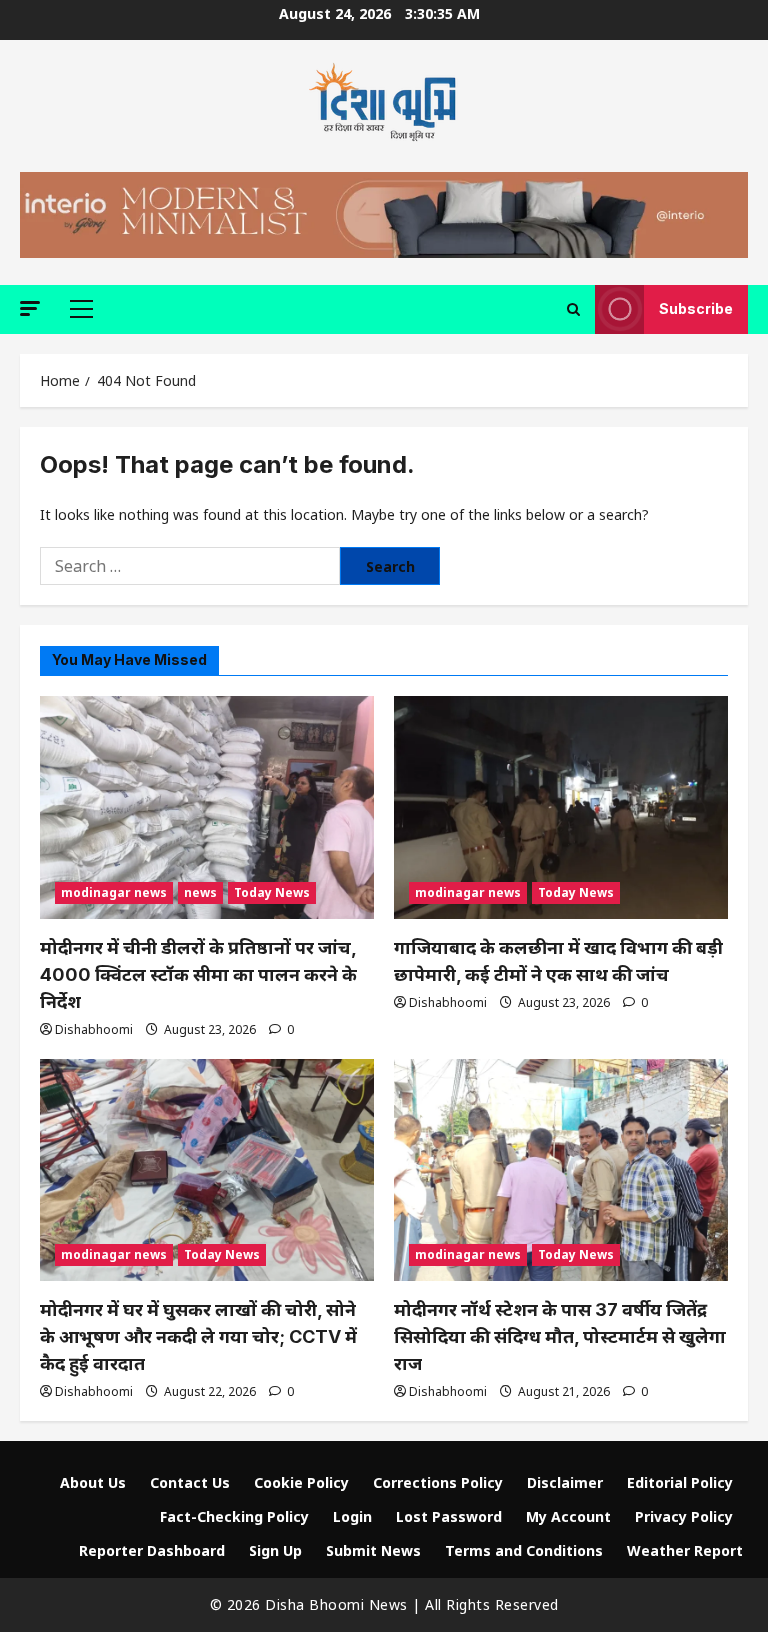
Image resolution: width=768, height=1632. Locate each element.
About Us (93, 1482)
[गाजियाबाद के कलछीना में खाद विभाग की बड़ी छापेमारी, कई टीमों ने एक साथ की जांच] (561, 807)
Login (352, 1516)
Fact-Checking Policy (234, 1516)
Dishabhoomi (94, 1029)
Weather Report (685, 1550)
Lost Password (449, 1516)
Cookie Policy (301, 1482)
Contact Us (190, 1482)
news (200, 892)
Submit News (373, 1550)
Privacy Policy (684, 1516)
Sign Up (275, 1550)
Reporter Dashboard (152, 1550)
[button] (30, 308)
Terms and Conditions (524, 1550)
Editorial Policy (680, 1482)
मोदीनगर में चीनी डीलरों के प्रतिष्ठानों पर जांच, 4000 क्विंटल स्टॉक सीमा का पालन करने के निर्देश (198, 974)
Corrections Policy (438, 1482)
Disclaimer (565, 1482)
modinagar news (114, 892)
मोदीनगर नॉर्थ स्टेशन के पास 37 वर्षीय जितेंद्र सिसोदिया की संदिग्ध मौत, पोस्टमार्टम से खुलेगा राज (560, 1336)
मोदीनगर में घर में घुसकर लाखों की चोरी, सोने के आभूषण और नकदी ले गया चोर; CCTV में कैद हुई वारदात (198, 1336)
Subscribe (696, 308)
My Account (568, 1516)
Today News (272, 892)
